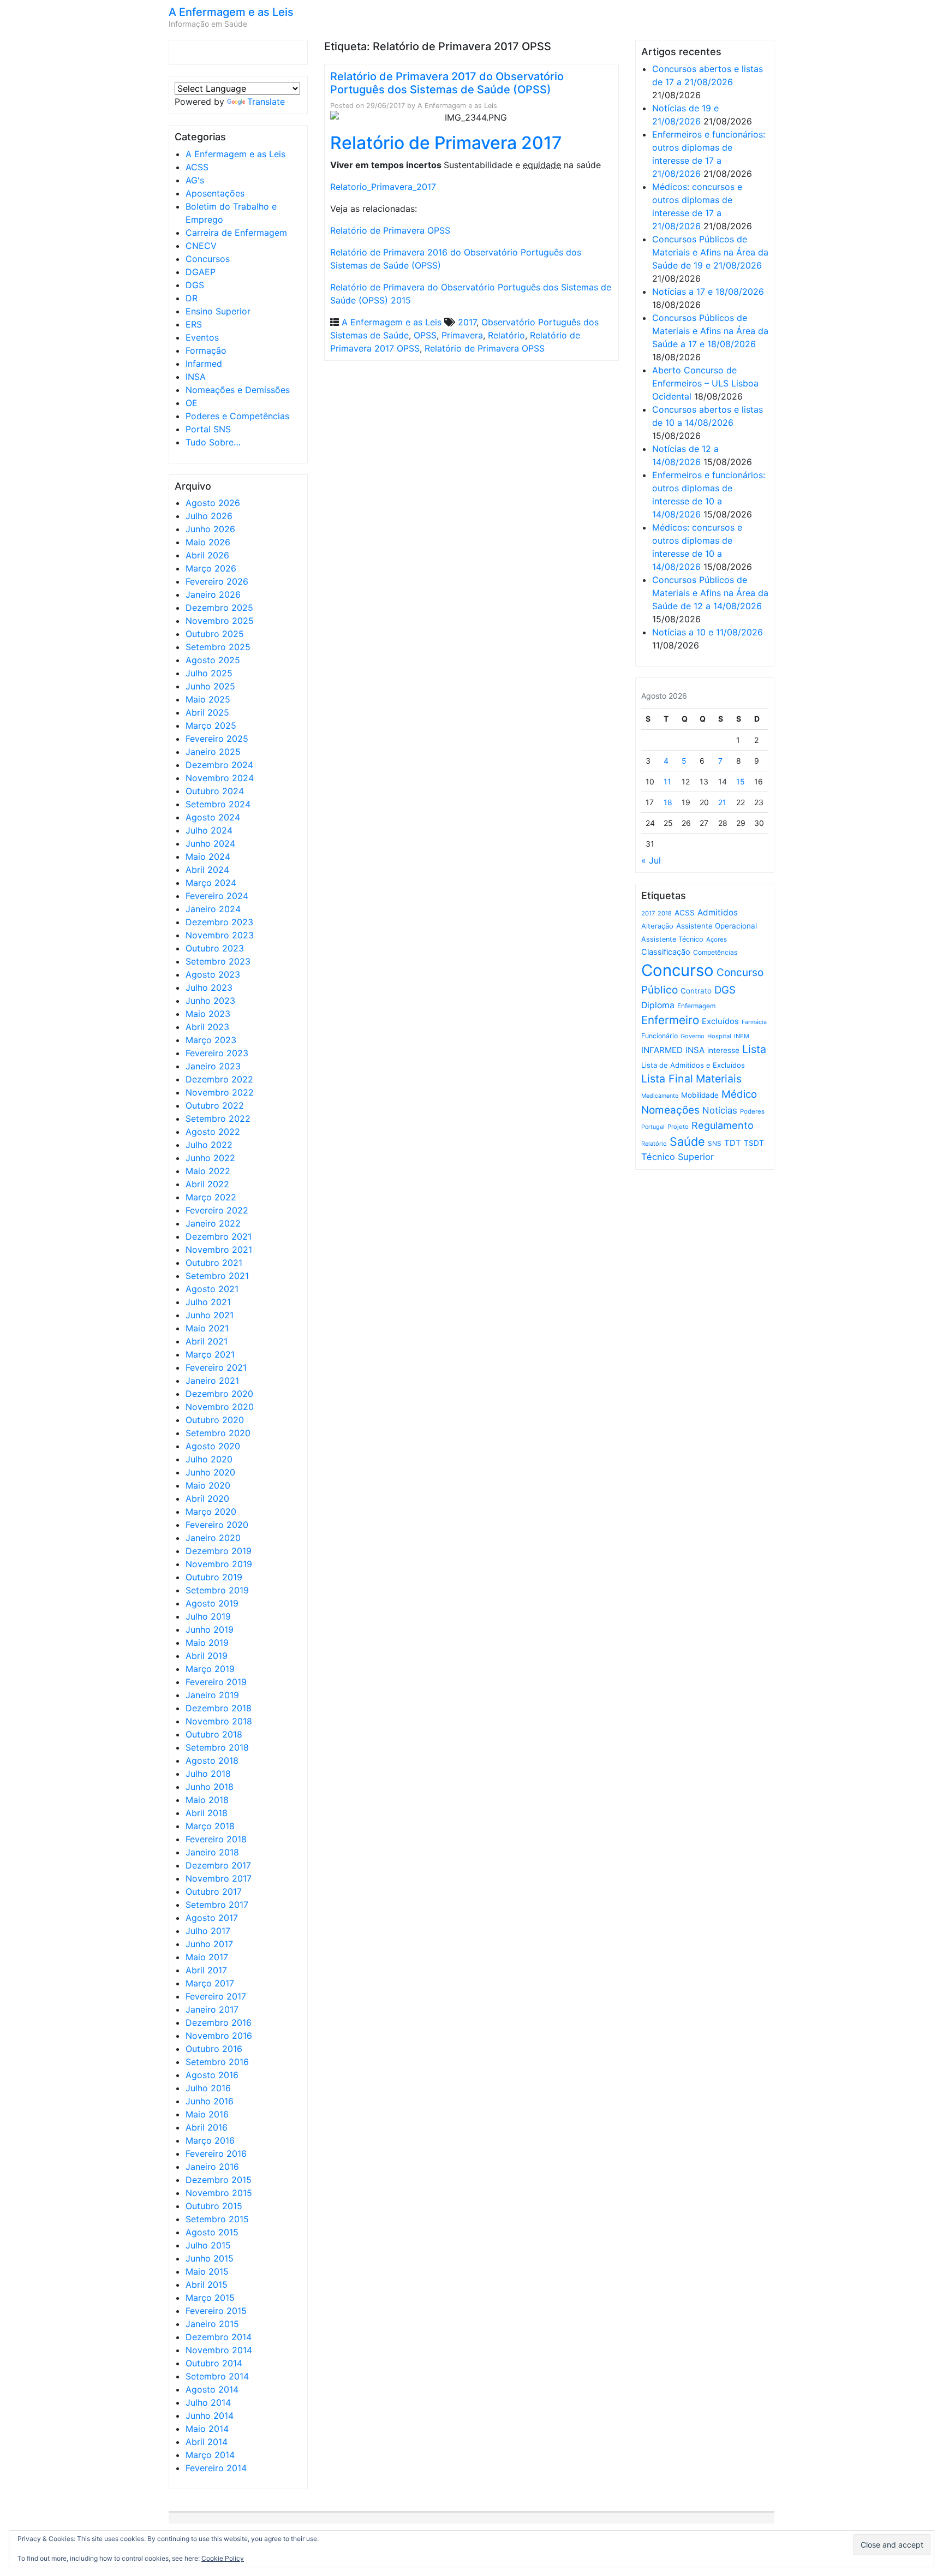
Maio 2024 (208, 856)
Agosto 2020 (213, 1446)
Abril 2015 (207, 2285)
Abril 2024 (207, 870)
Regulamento (723, 1125)
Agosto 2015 (212, 2232)
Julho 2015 (208, 2245)
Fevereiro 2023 (217, 1053)
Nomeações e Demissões (238, 390)
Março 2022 (211, 1197)
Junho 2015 (210, 2258)
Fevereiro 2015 (216, 2311)
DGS (195, 285)
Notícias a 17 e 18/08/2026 (708, 291)
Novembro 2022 (220, 1092)
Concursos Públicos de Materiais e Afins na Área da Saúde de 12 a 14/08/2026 (710, 593)
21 (722, 802)
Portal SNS (208, 429)
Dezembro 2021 (219, 1236)
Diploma (658, 1005)
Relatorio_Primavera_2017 (383, 187)
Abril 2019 (207, 1656)
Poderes (752, 1111)
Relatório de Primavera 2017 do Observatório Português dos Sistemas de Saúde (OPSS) (447, 83)
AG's (195, 180)
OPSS (425, 335)
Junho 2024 (210, 843)
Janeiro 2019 (212, 1695)
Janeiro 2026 (213, 594)
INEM (742, 1036)
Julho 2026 (209, 516)
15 (741, 781)
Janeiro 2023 (213, 1066)
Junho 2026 (210, 529)
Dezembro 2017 (218, 1865)
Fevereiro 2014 (216, 2468)
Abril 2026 (207, 555)
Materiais (719, 1079)
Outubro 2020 (215, 1420)
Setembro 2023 (218, 961)
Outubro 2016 (214, 2049)
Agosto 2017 (212, 1918)
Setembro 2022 (218, 1119)
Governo (693, 1036)
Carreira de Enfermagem (236, 233)
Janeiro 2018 (212, 1852)
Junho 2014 (210, 2416)
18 (668, 802)
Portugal (653, 1127)
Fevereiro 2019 (216, 1682)
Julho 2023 (209, 987)
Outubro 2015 (214, 2206)
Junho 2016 (210, 2101)
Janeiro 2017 (212, 2009)
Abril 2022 (207, 1184)
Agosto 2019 (212, 1603)
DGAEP (201, 272)
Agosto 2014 (212, 2389)
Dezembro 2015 (219, 2180)
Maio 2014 (207, 2429)
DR (192, 298)
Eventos (202, 337)
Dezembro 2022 (219, 1079)
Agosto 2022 (213, 1132)
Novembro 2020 (220, 1407)
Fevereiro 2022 (217, 1210)
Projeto (678, 1127)
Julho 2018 (208, 1774)
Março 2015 (210, 2298)
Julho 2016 (208, 2088)
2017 (467, 322)
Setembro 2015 (217, 2219)
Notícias (720, 1110)
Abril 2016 (207, 2127)
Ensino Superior (218, 311)
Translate (266, 102)
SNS (715, 1143)
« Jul (651, 860)
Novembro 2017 (219, 1878)
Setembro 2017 (217, 1905)
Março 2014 (210, 2455)
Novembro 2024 (220, 778)
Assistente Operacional (717, 926)
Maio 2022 (208, 1171)
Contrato (696, 991)
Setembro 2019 (217, 1590)
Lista (754, 1049)
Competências (715, 952)
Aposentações (215, 193)
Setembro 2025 (218, 647)
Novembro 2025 (220, 621)
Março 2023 (211, 1040)
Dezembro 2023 (219, 922)
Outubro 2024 (215, 791)
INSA (196, 377)
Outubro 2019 (214, 1577)
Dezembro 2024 (219, 765)
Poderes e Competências (237, 416)
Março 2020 (211, 1512)
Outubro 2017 (214, 1891)
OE (192, 403)
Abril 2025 (207, 712)
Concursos (208, 259)
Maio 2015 (207, 2271)
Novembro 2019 (219, 1564)
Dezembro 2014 (219, 2337)
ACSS (197, 167)
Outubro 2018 (214, 1734)
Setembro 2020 (218, 1433)
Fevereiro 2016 (216, 2153)
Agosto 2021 (212, 1289)
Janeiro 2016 (212, 2167)
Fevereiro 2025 (217, 739)
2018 (665, 913)
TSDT (754, 1143)
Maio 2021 (207, 1328)
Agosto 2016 (212, 2075)
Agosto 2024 (213, 817)
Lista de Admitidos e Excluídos (693, 1065)
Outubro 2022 (215, 1105)
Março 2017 (210, 1983)
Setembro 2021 (217, 1276)
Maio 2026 (208, 542)
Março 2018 (210, 1826)
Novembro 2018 (219, 1721)
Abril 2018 (207, 1813)
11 (667, 781)
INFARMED (662, 1050)
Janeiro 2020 (213, 1538)
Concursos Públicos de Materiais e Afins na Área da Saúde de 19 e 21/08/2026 (710, 252)
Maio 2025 (208, 699)
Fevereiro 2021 (216, 1367)
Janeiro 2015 (212, 2324)
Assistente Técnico (672, 939)
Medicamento (660, 1096)
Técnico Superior (678, 1157)
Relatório (506, 335)
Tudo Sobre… (213, 442)
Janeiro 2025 (213, 752)
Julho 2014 (208, 2402)
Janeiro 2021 (212, 1381)
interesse (723, 1050)
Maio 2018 (207, 1800)
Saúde (687, 1141)
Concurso (678, 970)
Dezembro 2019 (219, 1551)
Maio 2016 (207, 2114)
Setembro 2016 (217, 2062)
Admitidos (718, 912)
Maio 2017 (207, 1957)
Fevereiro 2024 (217, 896)
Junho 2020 (210, 1472)
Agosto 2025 (213, 660)
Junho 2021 (210, 1315)
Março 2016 (210, 2140)
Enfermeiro (670, 1020)
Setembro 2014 (217, 2376)
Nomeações (670, 1110)
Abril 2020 (207, 1498)
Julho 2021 (208, 1302)
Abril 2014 (207, 2442)
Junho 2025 (210, 686)
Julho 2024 (209, 830)
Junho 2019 (210, 1629)
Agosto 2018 (212, 1760)
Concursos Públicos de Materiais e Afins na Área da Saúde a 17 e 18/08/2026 (710, 331)
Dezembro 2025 (219, 608)
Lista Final (667, 1079)
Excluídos (720, 1021)
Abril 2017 (206, 1970)
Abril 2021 (207, 1341)
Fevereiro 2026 (217, 581)
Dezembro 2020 (219, 1394)
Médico (739, 1094)
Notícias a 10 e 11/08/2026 (708, 632)
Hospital (719, 1036)
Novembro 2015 (219, 2193)
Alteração (657, 926)
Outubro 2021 (214, 1263)
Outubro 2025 (215, 634)
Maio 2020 (208, 1485)
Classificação (666, 952)
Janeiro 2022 (213, 1223)
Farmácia (754, 1022)
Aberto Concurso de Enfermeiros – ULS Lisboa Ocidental (705, 383)
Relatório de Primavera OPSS (390, 230)
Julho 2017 (208, 1931)
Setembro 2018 (217, 1747)
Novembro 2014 (219, 2350)
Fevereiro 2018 (216, 1839)
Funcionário (659, 1036)
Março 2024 (211, 883)
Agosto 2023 (213, 974)
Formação (206, 350)
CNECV (201, 246)
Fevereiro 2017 (216, 1996)
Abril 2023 (207, 1027)
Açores (717, 939)
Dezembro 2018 (219, 1708)
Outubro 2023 (215, 948)
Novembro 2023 (220, 935)
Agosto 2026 (213, 503)
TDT (733, 1143)
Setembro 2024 (218, 804)
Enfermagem (696, 1006)
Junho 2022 (210, 1158)
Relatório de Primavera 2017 (446, 143)
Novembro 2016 (219, 2036)
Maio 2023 (208, 1014)
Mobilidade (700, 1095)
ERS (194, 324)
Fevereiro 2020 (217, 1525)
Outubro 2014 (214, 2363)
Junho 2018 (210, 1787)
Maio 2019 (207, 1643)
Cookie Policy (223, 2558)
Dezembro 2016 (219, 2022)
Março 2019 (210, 1669)
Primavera (462, 335)
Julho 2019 (208, 1616)
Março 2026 (211, 568)
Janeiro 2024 (213, 909)
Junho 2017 (209, 1944)
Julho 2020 (209, 1459)
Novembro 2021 (219, 1250)
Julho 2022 (209, 1145)
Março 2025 (211, 725)
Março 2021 (210, 1354)
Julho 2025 (209, 673)
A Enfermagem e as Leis (231, 12)
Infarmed (204, 364)
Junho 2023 (210, 1001)
